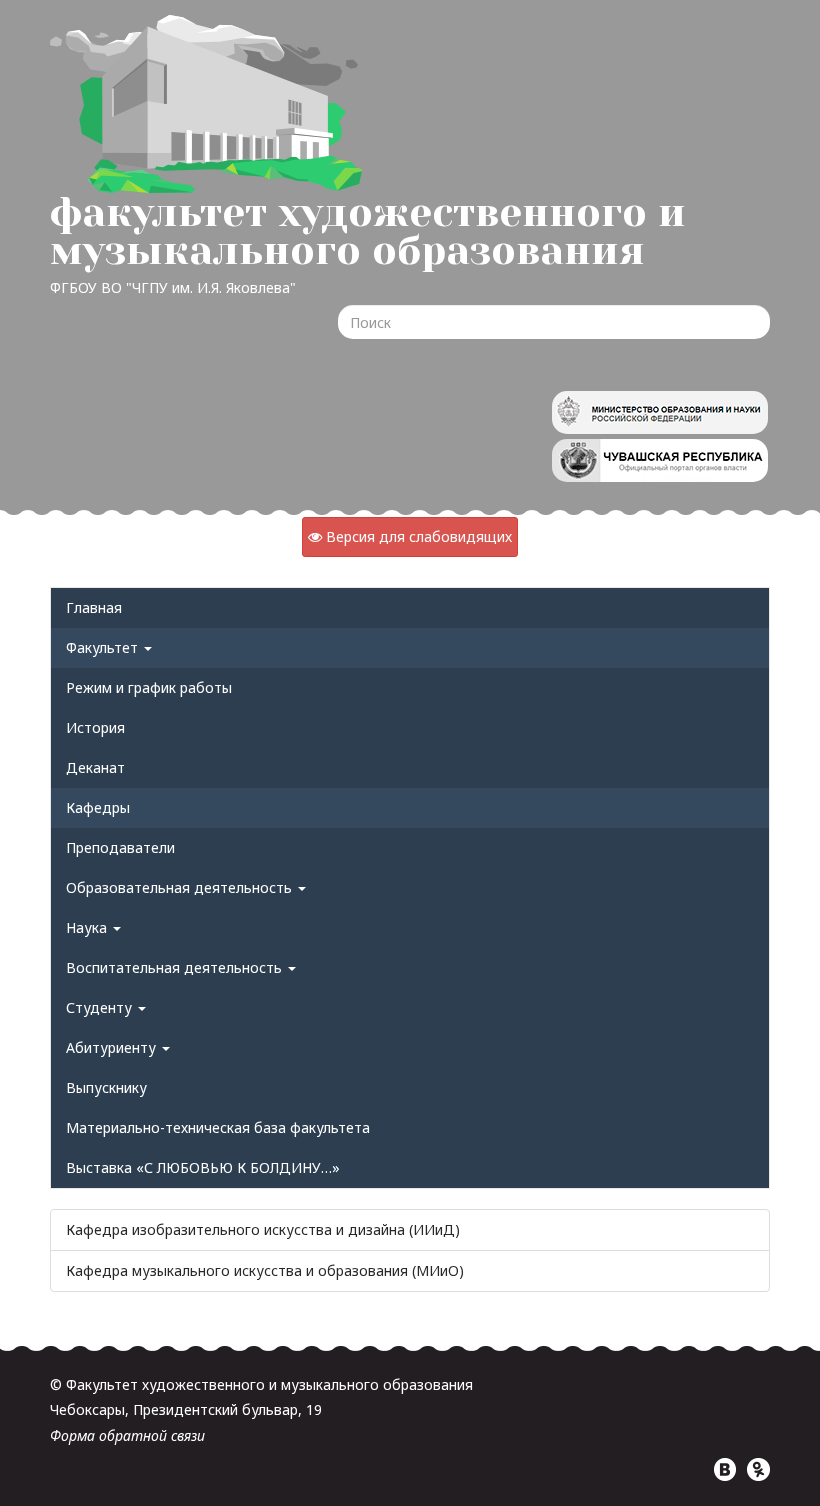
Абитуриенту (113, 1047)
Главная (94, 607)
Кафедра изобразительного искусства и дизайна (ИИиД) (263, 1229)
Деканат (95, 767)
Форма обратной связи (127, 1435)
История (95, 727)
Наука (88, 927)
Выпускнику (106, 1087)
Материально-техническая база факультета (218, 1127)
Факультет (104, 647)
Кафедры (98, 807)
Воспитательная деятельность (176, 967)
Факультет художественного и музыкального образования (368, 231)
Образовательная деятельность (181, 887)
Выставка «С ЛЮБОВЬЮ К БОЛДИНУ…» (203, 1167)
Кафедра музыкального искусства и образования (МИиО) (265, 1270)
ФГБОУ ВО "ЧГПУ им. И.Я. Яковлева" (173, 287)
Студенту (101, 1007)
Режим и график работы (149, 687)
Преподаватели (120, 847)
